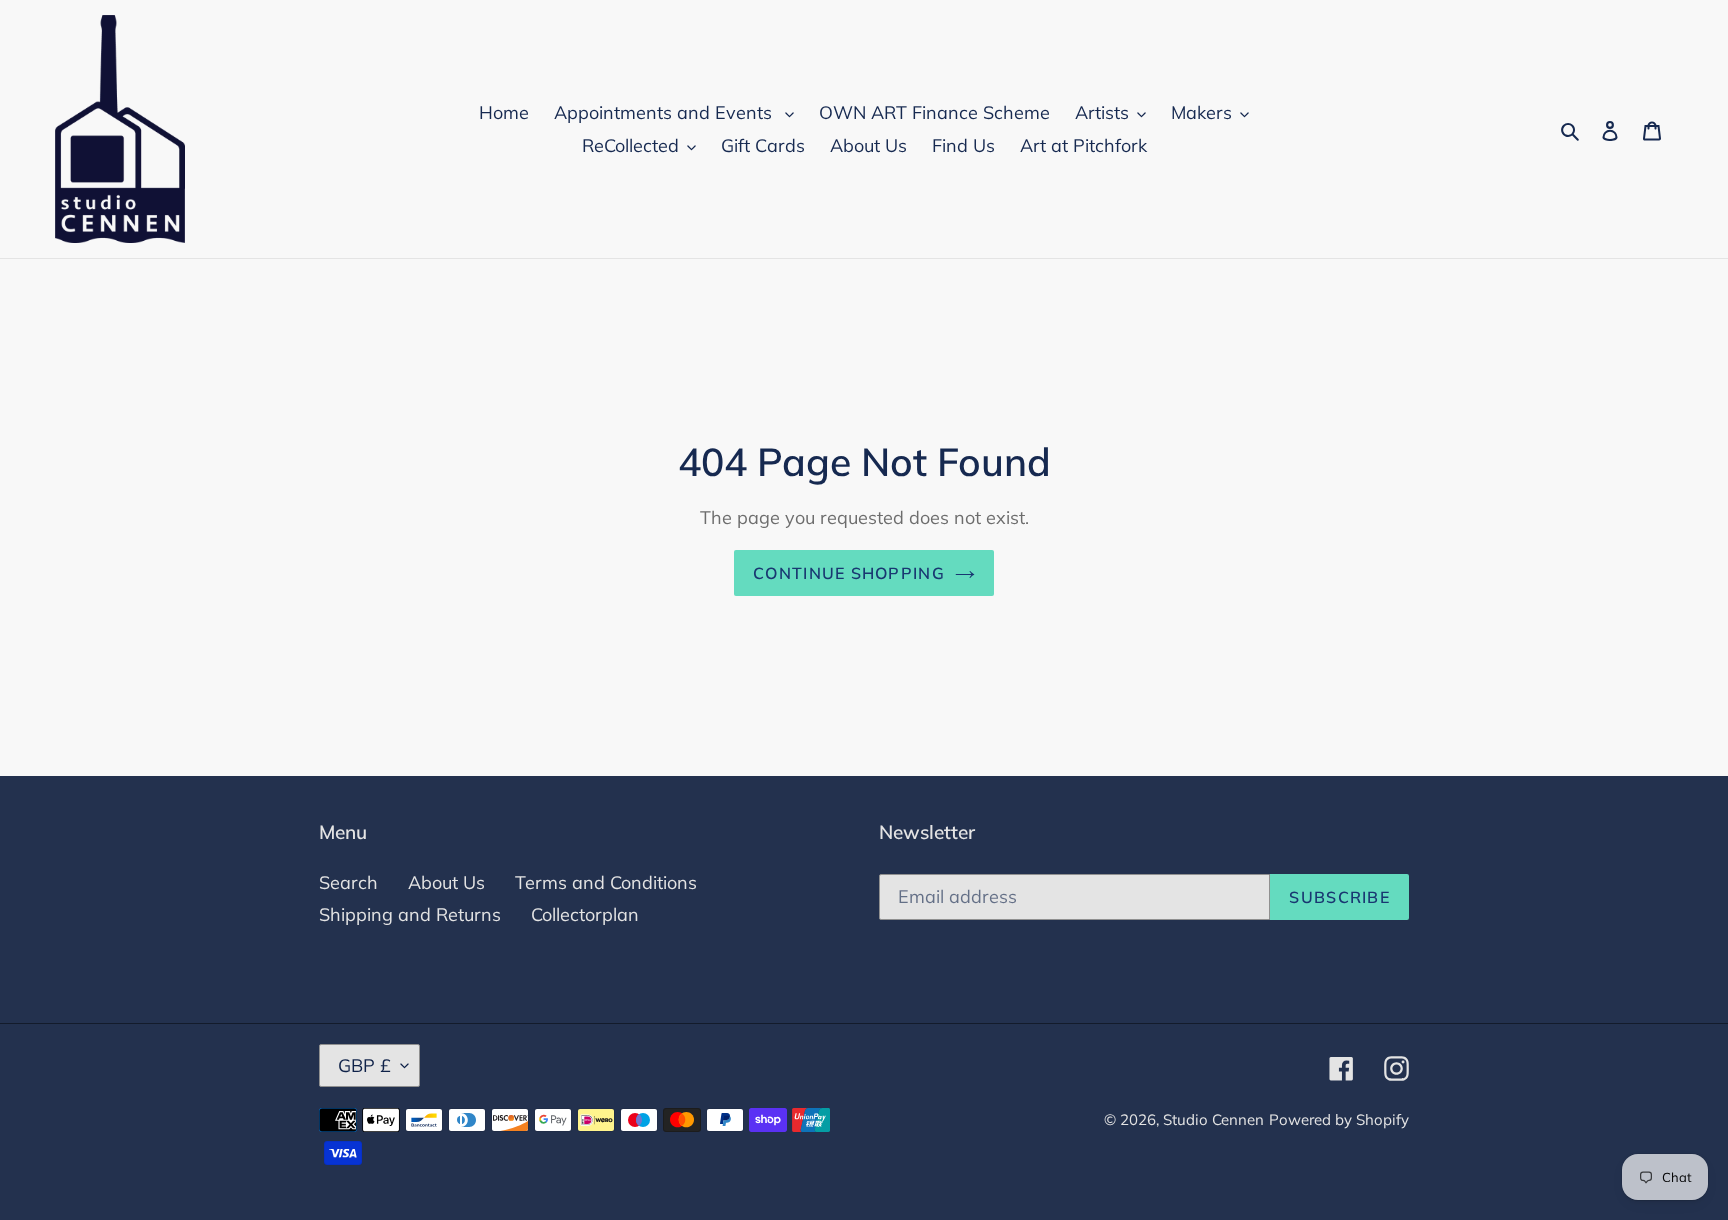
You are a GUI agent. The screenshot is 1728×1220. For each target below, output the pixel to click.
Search (348, 882)
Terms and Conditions (606, 882)
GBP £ (364, 1065)
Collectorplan (585, 914)
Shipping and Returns (410, 914)
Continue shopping (849, 573)
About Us (446, 882)
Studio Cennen (1213, 1119)
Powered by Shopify (1339, 1119)
